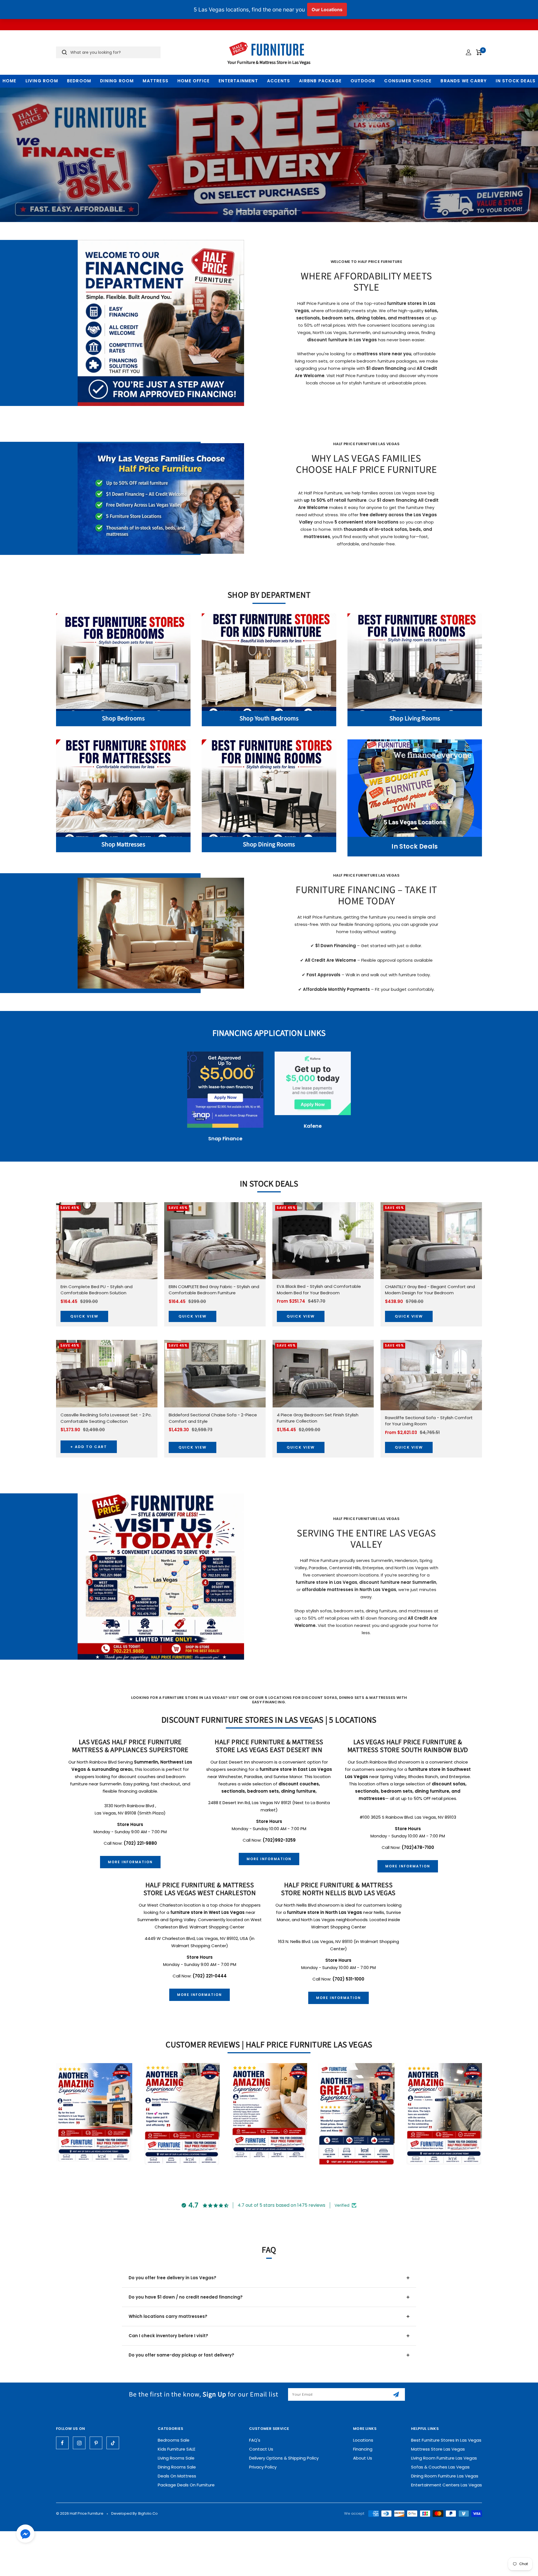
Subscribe (396, 2394)
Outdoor (363, 81)
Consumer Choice (408, 81)
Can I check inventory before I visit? (168, 2336)
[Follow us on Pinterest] (96, 2443)
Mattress (156, 81)
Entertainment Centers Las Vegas (447, 2485)
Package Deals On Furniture (186, 2485)
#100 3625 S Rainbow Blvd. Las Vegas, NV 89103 (408, 1817)
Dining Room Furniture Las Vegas (445, 2476)
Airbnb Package (320, 81)
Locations (363, 2440)
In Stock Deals (516, 81)
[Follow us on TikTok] (113, 2443)
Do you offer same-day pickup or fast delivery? (181, 2355)
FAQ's (255, 2440)
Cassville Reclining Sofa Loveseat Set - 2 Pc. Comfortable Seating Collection (106, 1418)
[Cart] (479, 52)
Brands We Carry (464, 81)
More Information (130, 1862)
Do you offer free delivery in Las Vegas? (172, 2278)
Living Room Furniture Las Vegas (444, 2458)
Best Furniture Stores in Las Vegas (446, 2440)
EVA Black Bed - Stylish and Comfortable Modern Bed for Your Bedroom (319, 1290)
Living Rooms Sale (176, 2458)
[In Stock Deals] (415, 788)
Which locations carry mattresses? (168, 2316)
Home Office (193, 81)
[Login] (469, 52)
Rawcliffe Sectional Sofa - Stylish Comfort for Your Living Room (429, 1421)
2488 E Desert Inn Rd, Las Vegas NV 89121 (250, 1803)
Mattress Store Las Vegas (438, 2449)
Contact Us (261, 2449)
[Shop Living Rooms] (415, 662)
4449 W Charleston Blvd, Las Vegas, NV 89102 (191, 1938)
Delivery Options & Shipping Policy (284, 2458)
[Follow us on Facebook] (62, 2443)
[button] (25, 2535)
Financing (363, 2449)
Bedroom (79, 81)
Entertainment (238, 81)
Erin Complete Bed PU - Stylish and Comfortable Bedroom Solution (97, 1290)
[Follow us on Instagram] (79, 2443)
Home (10, 81)
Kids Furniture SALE (177, 2449)
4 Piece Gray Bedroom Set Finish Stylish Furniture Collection (318, 1418)
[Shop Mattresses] (123, 788)
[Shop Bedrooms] (123, 662)
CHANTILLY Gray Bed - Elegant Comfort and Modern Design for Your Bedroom (430, 1290)
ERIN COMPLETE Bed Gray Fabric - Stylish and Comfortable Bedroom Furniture (214, 1290)
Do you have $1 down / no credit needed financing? (186, 2297)
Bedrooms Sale (174, 2440)
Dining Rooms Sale (177, 2467)
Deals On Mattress (177, 2476)
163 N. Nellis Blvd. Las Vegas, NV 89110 (316, 1941)
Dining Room (117, 81)
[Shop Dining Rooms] (269, 788)
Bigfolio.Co (148, 2513)
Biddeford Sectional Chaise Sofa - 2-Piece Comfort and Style (213, 1418)
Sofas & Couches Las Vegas (440, 2467)
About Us (363, 2458)
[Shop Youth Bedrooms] (269, 662)
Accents (279, 81)
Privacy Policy (263, 2467)
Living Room (42, 81)
